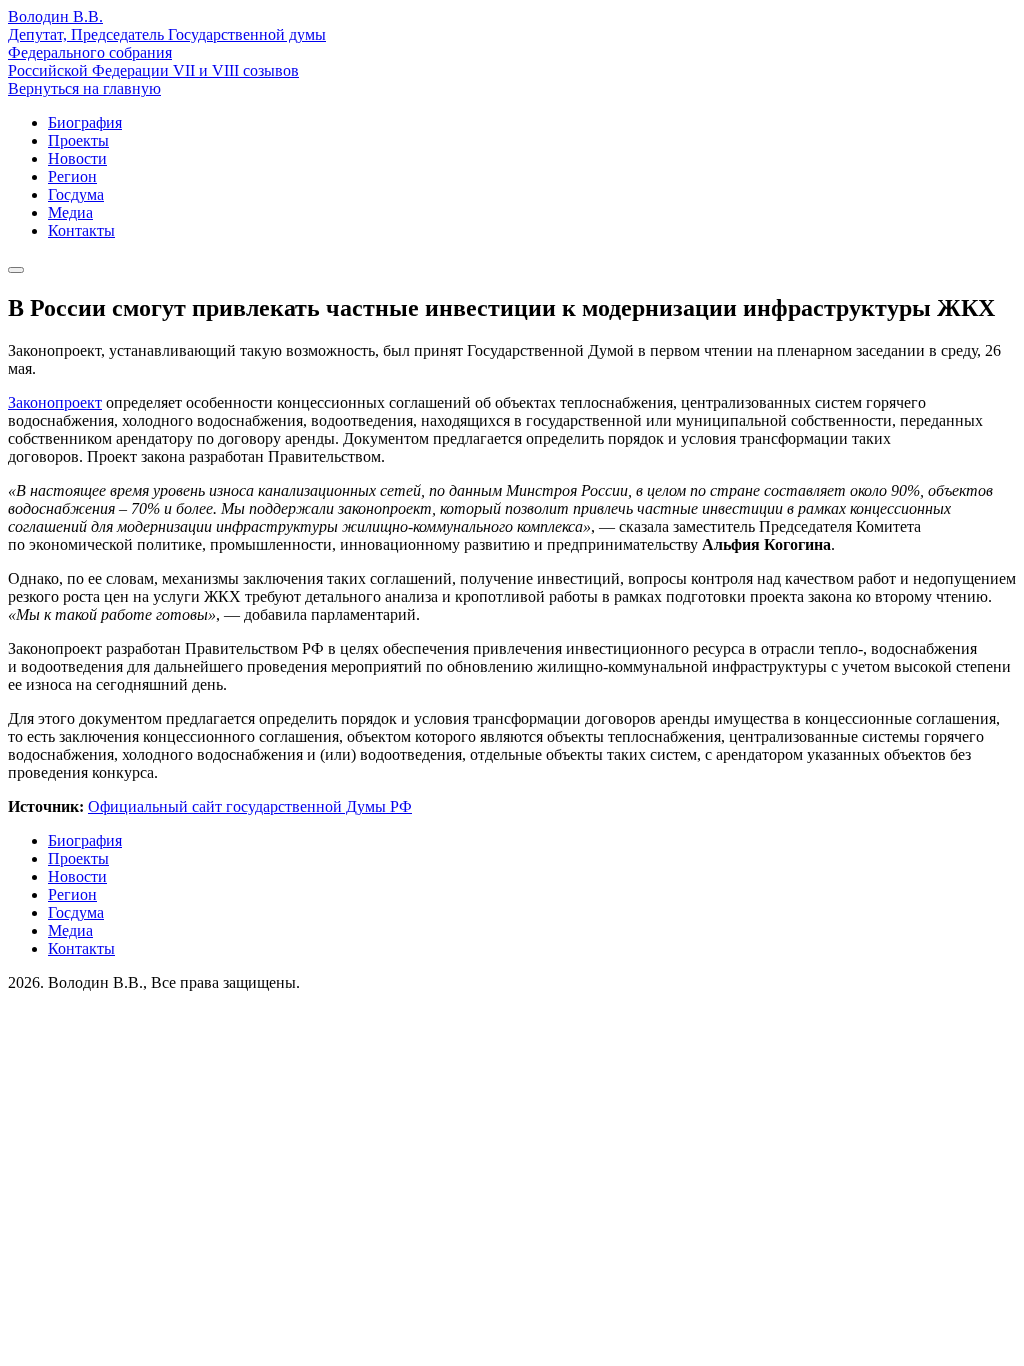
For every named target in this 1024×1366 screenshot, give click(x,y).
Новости (77, 158)
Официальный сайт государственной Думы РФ (250, 806)
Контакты (81, 230)
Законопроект (55, 402)
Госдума (76, 194)
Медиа (70, 212)
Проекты (78, 140)
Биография (85, 122)
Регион (72, 176)
